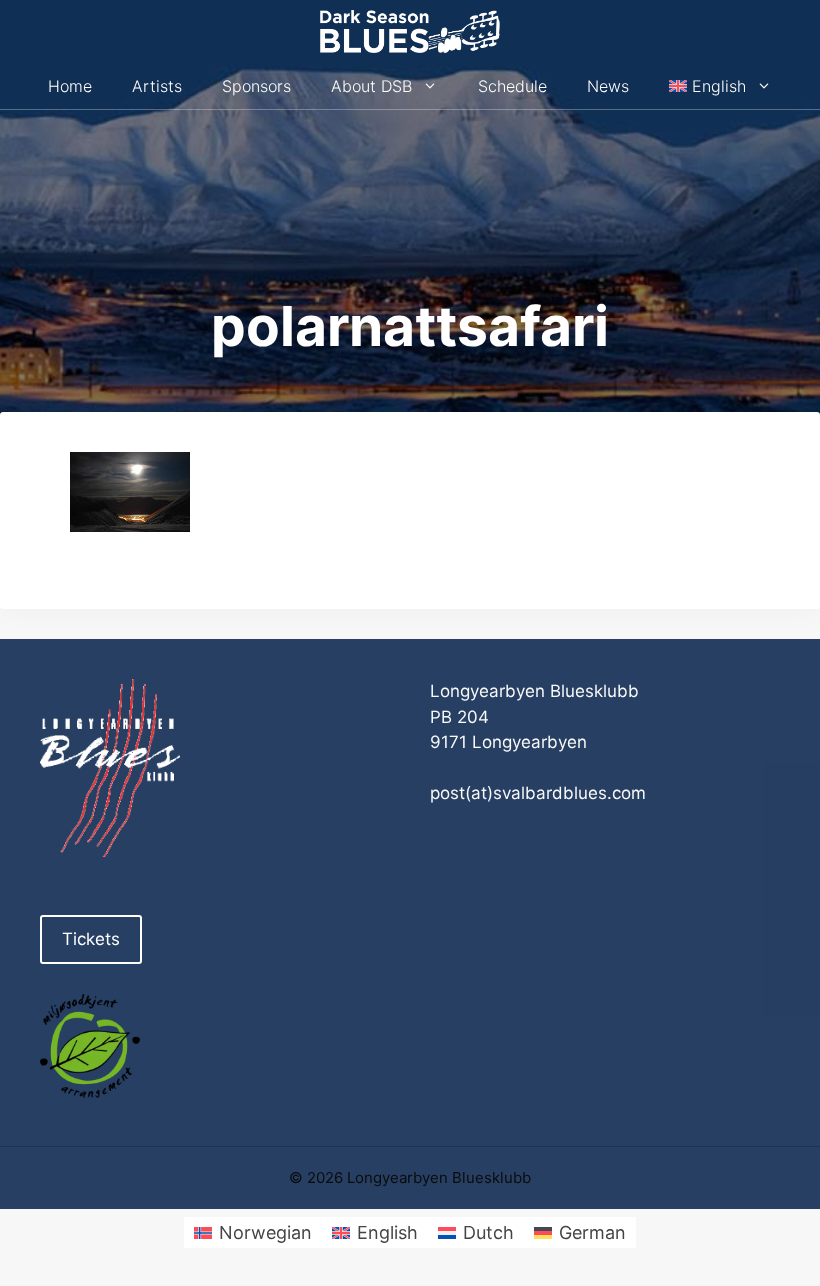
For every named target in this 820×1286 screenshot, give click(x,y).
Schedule (512, 86)
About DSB (371, 86)
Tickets (91, 939)
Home (70, 86)
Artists (157, 86)
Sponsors (256, 86)
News (608, 86)
